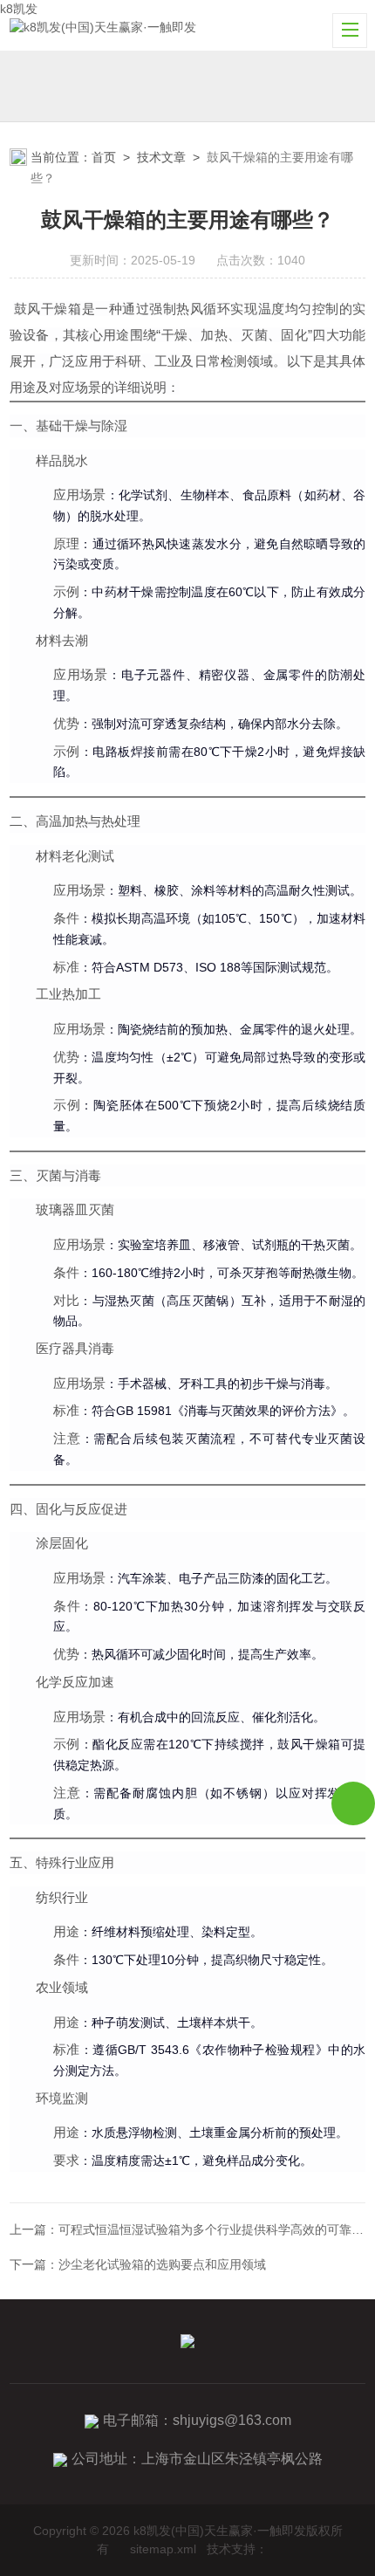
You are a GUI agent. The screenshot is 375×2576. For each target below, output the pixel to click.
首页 (104, 157)
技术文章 (161, 157)
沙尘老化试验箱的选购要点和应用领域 (162, 2264)
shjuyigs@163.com (232, 2420)
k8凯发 (19, 9)
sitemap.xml (163, 2549)
